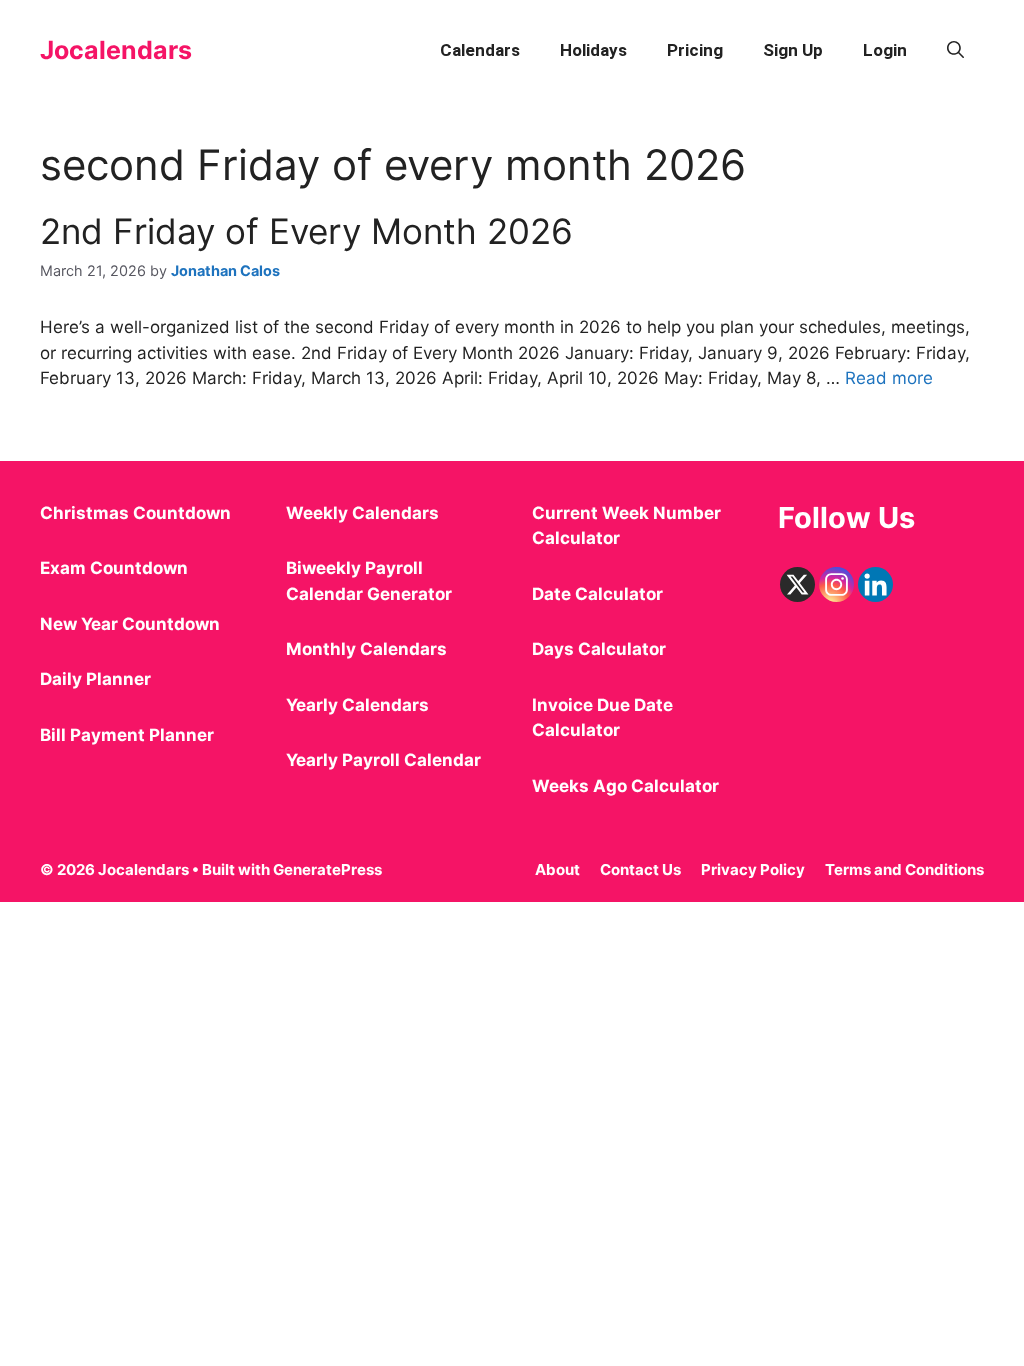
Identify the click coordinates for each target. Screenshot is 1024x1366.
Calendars (480, 50)
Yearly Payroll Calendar (383, 760)
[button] (955, 50)
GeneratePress (327, 869)
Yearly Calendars (357, 705)
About (557, 869)
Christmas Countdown (135, 513)
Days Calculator (599, 649)
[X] (797, 584)
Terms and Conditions (904, 869)
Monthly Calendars (366, 649)
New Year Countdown (130, 624)
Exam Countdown (114, 568)
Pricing (695, 50)
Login (885, 50)
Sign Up (793, 50)
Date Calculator (597, 594)
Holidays (593, 50)
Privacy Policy (753, 869)
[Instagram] (836, 584)
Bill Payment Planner (127, 735)
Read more (889, 378)
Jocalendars (116, 50)
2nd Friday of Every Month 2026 (306, 231)
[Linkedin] (875, 584)
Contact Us (640, 869)
